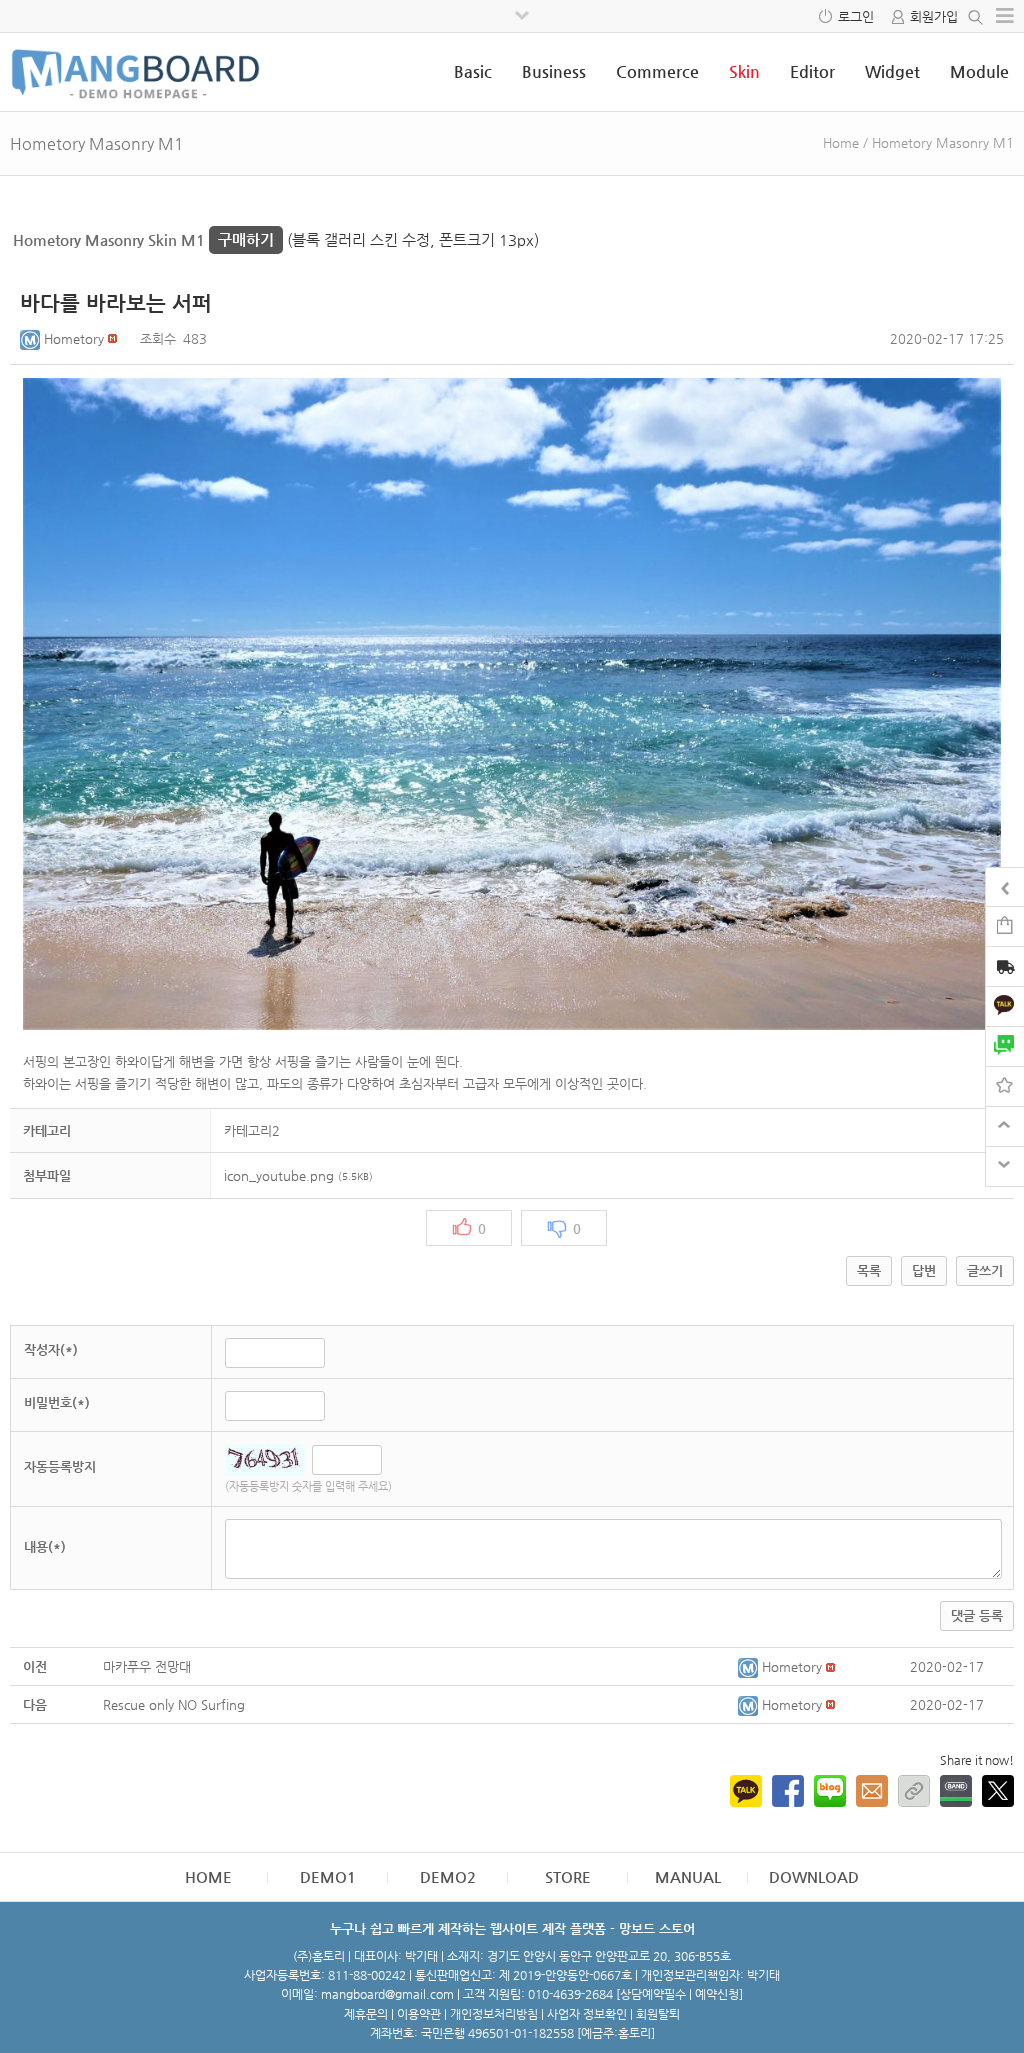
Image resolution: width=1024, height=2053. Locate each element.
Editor (812, 71)
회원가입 (934, 16)
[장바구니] (1005, 925)
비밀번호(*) (57, 1402)
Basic (473, 71)
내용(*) (45, 1546)
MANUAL (688, 1876)
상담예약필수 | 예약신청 (679, 1994)
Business (554, 71)
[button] (32, 338)
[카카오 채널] (1005, 1005)
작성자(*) (51, 1349)
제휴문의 (366, 2014)
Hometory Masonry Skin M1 (143, 239)
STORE (568, 1876)
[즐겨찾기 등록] (1005, 1085)
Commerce (657, 71)
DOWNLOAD (814, 1876)
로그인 (856, 16)
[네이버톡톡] (1005, 1045)
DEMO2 (448, 1876)
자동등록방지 (60, 1466)
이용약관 (419, 2014)
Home (841, 142)
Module (979, 71)
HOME (208, 1876)
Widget (892, 71)
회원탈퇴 (658, 2014)
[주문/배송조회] (1005, 968)
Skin (744, 71)
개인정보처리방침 (494, 2014)
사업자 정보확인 (587, 2014)
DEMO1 (328, 1876)
